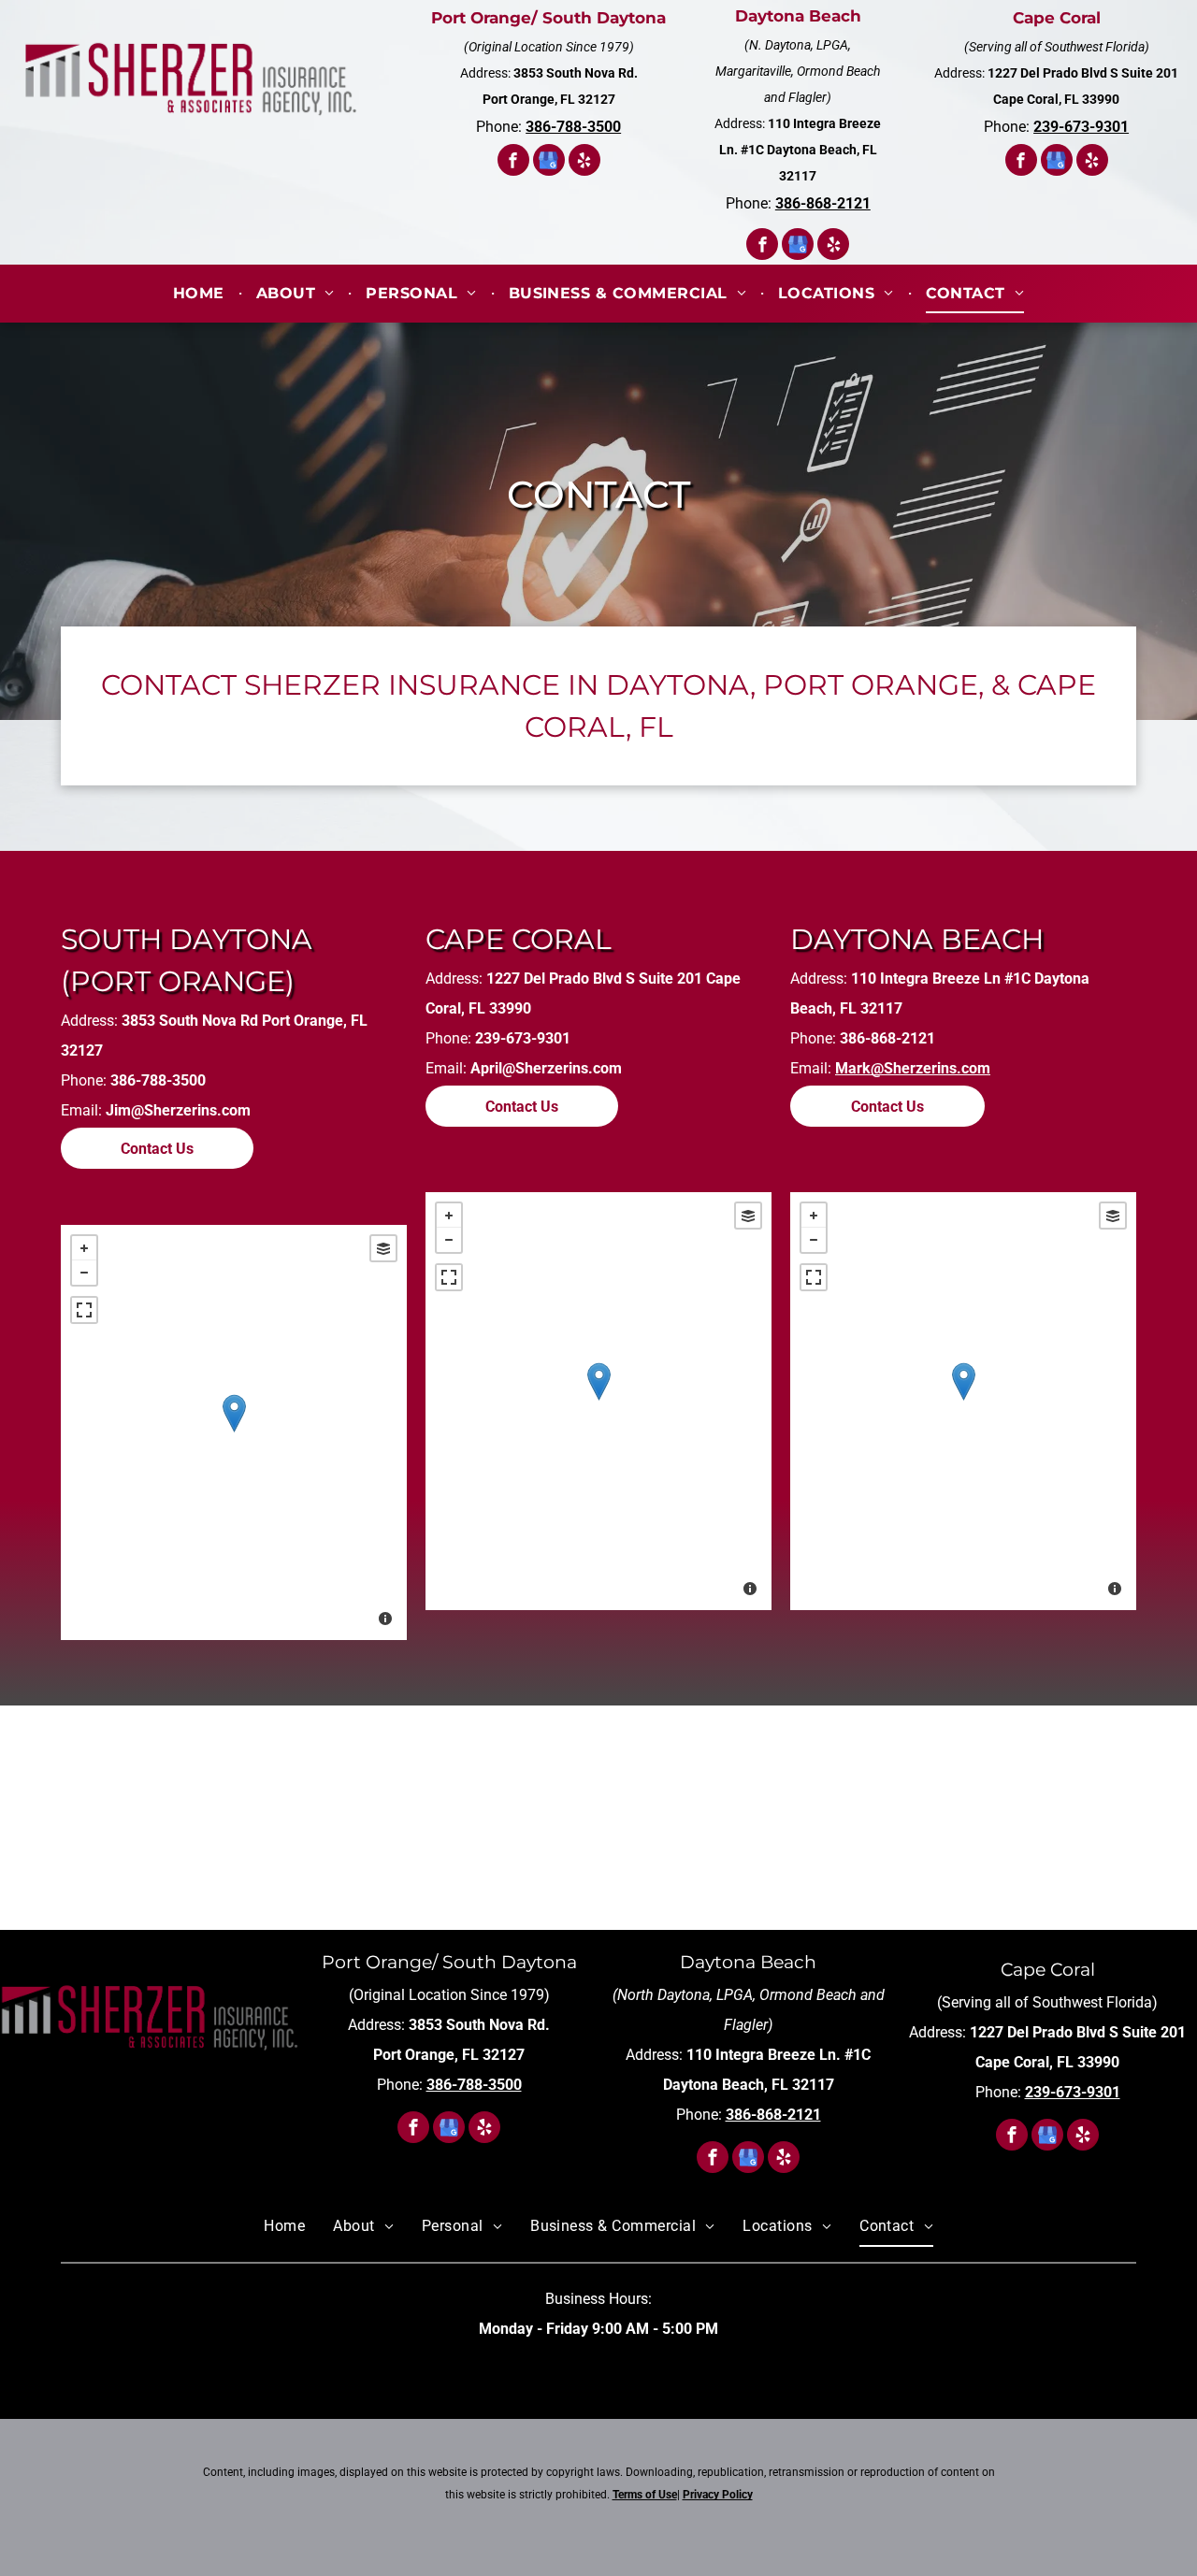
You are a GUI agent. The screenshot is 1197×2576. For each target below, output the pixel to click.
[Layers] (383, 1248)
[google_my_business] (549, 162)
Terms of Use (645, 2495)
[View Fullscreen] (84, 1310)
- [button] (84, 1273)
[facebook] (513, 162)
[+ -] (234, 1432)
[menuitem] (201, 294)
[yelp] (584, 162)
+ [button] (84, 1248)
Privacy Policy (718, 2495)
